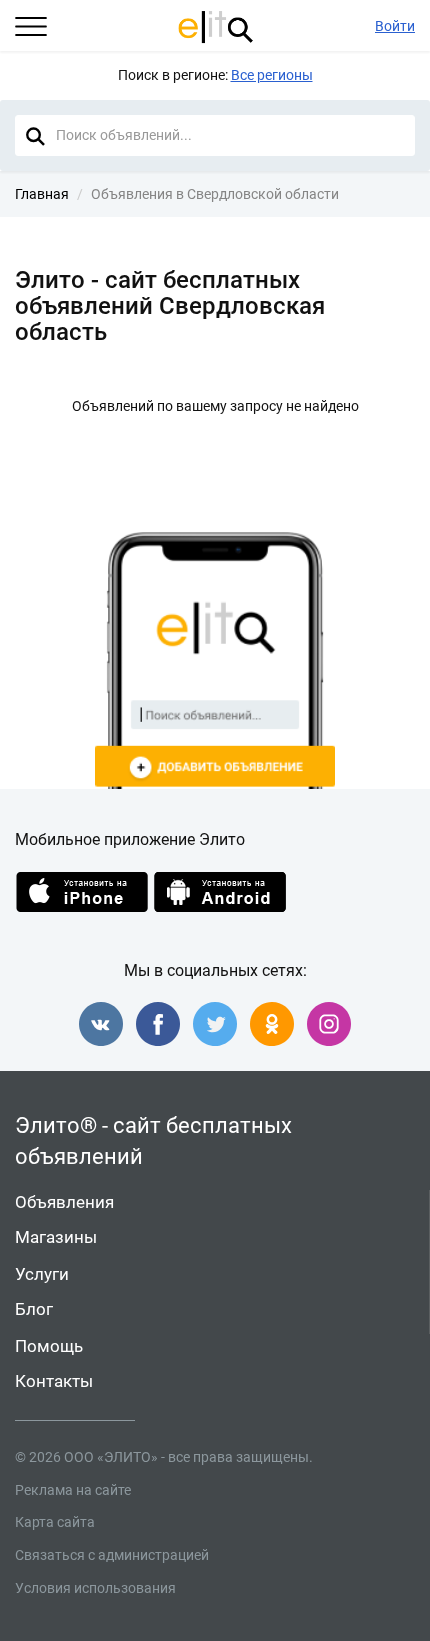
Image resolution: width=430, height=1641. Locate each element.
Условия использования (95, 1588)
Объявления (64, 1202)
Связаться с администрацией (112, 1555)
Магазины (56, 1237)
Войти (395, 26)
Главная (42, 194)
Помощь (49, 1346)
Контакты (54, 1381)
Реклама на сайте (73, 1490)
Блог (34, 1309)
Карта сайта (55, 1522)
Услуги (42, 1274)
